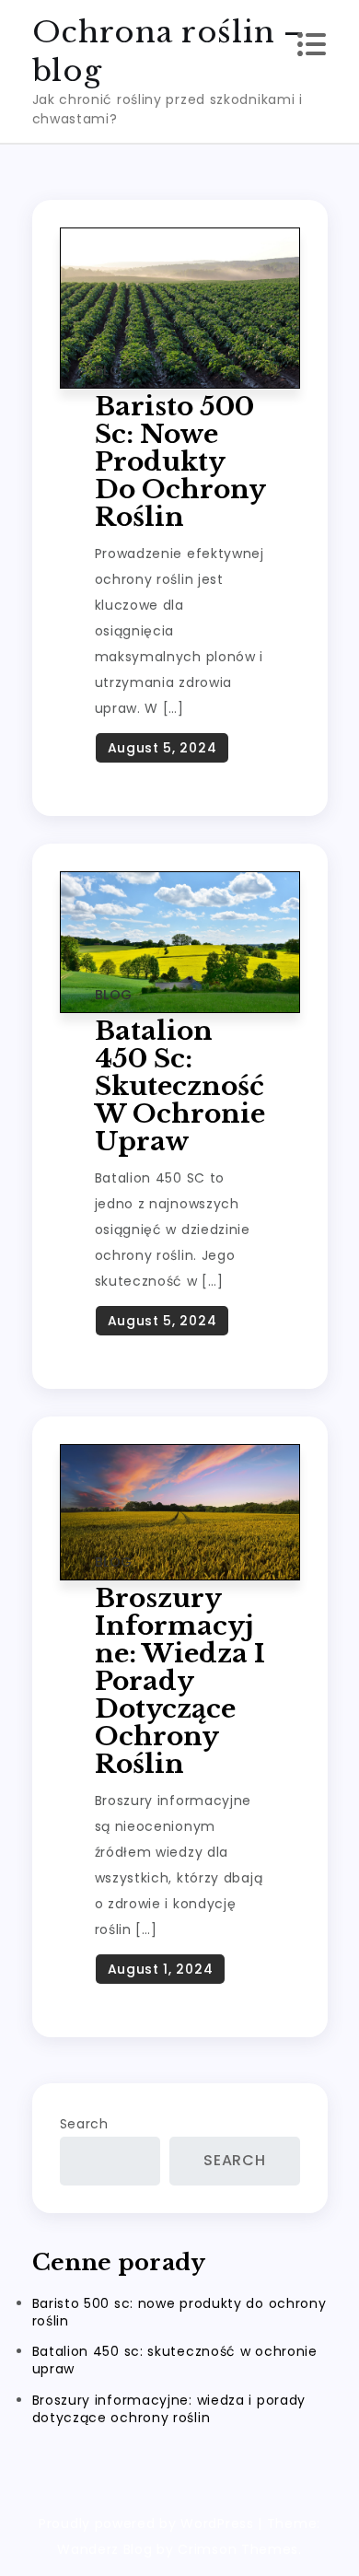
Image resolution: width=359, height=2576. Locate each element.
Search (84, 2124)
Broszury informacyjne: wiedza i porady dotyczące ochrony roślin (180, 1681)
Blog (114, 370)
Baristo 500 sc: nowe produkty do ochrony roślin (180, 462)
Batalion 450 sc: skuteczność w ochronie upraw (180, 1086)
